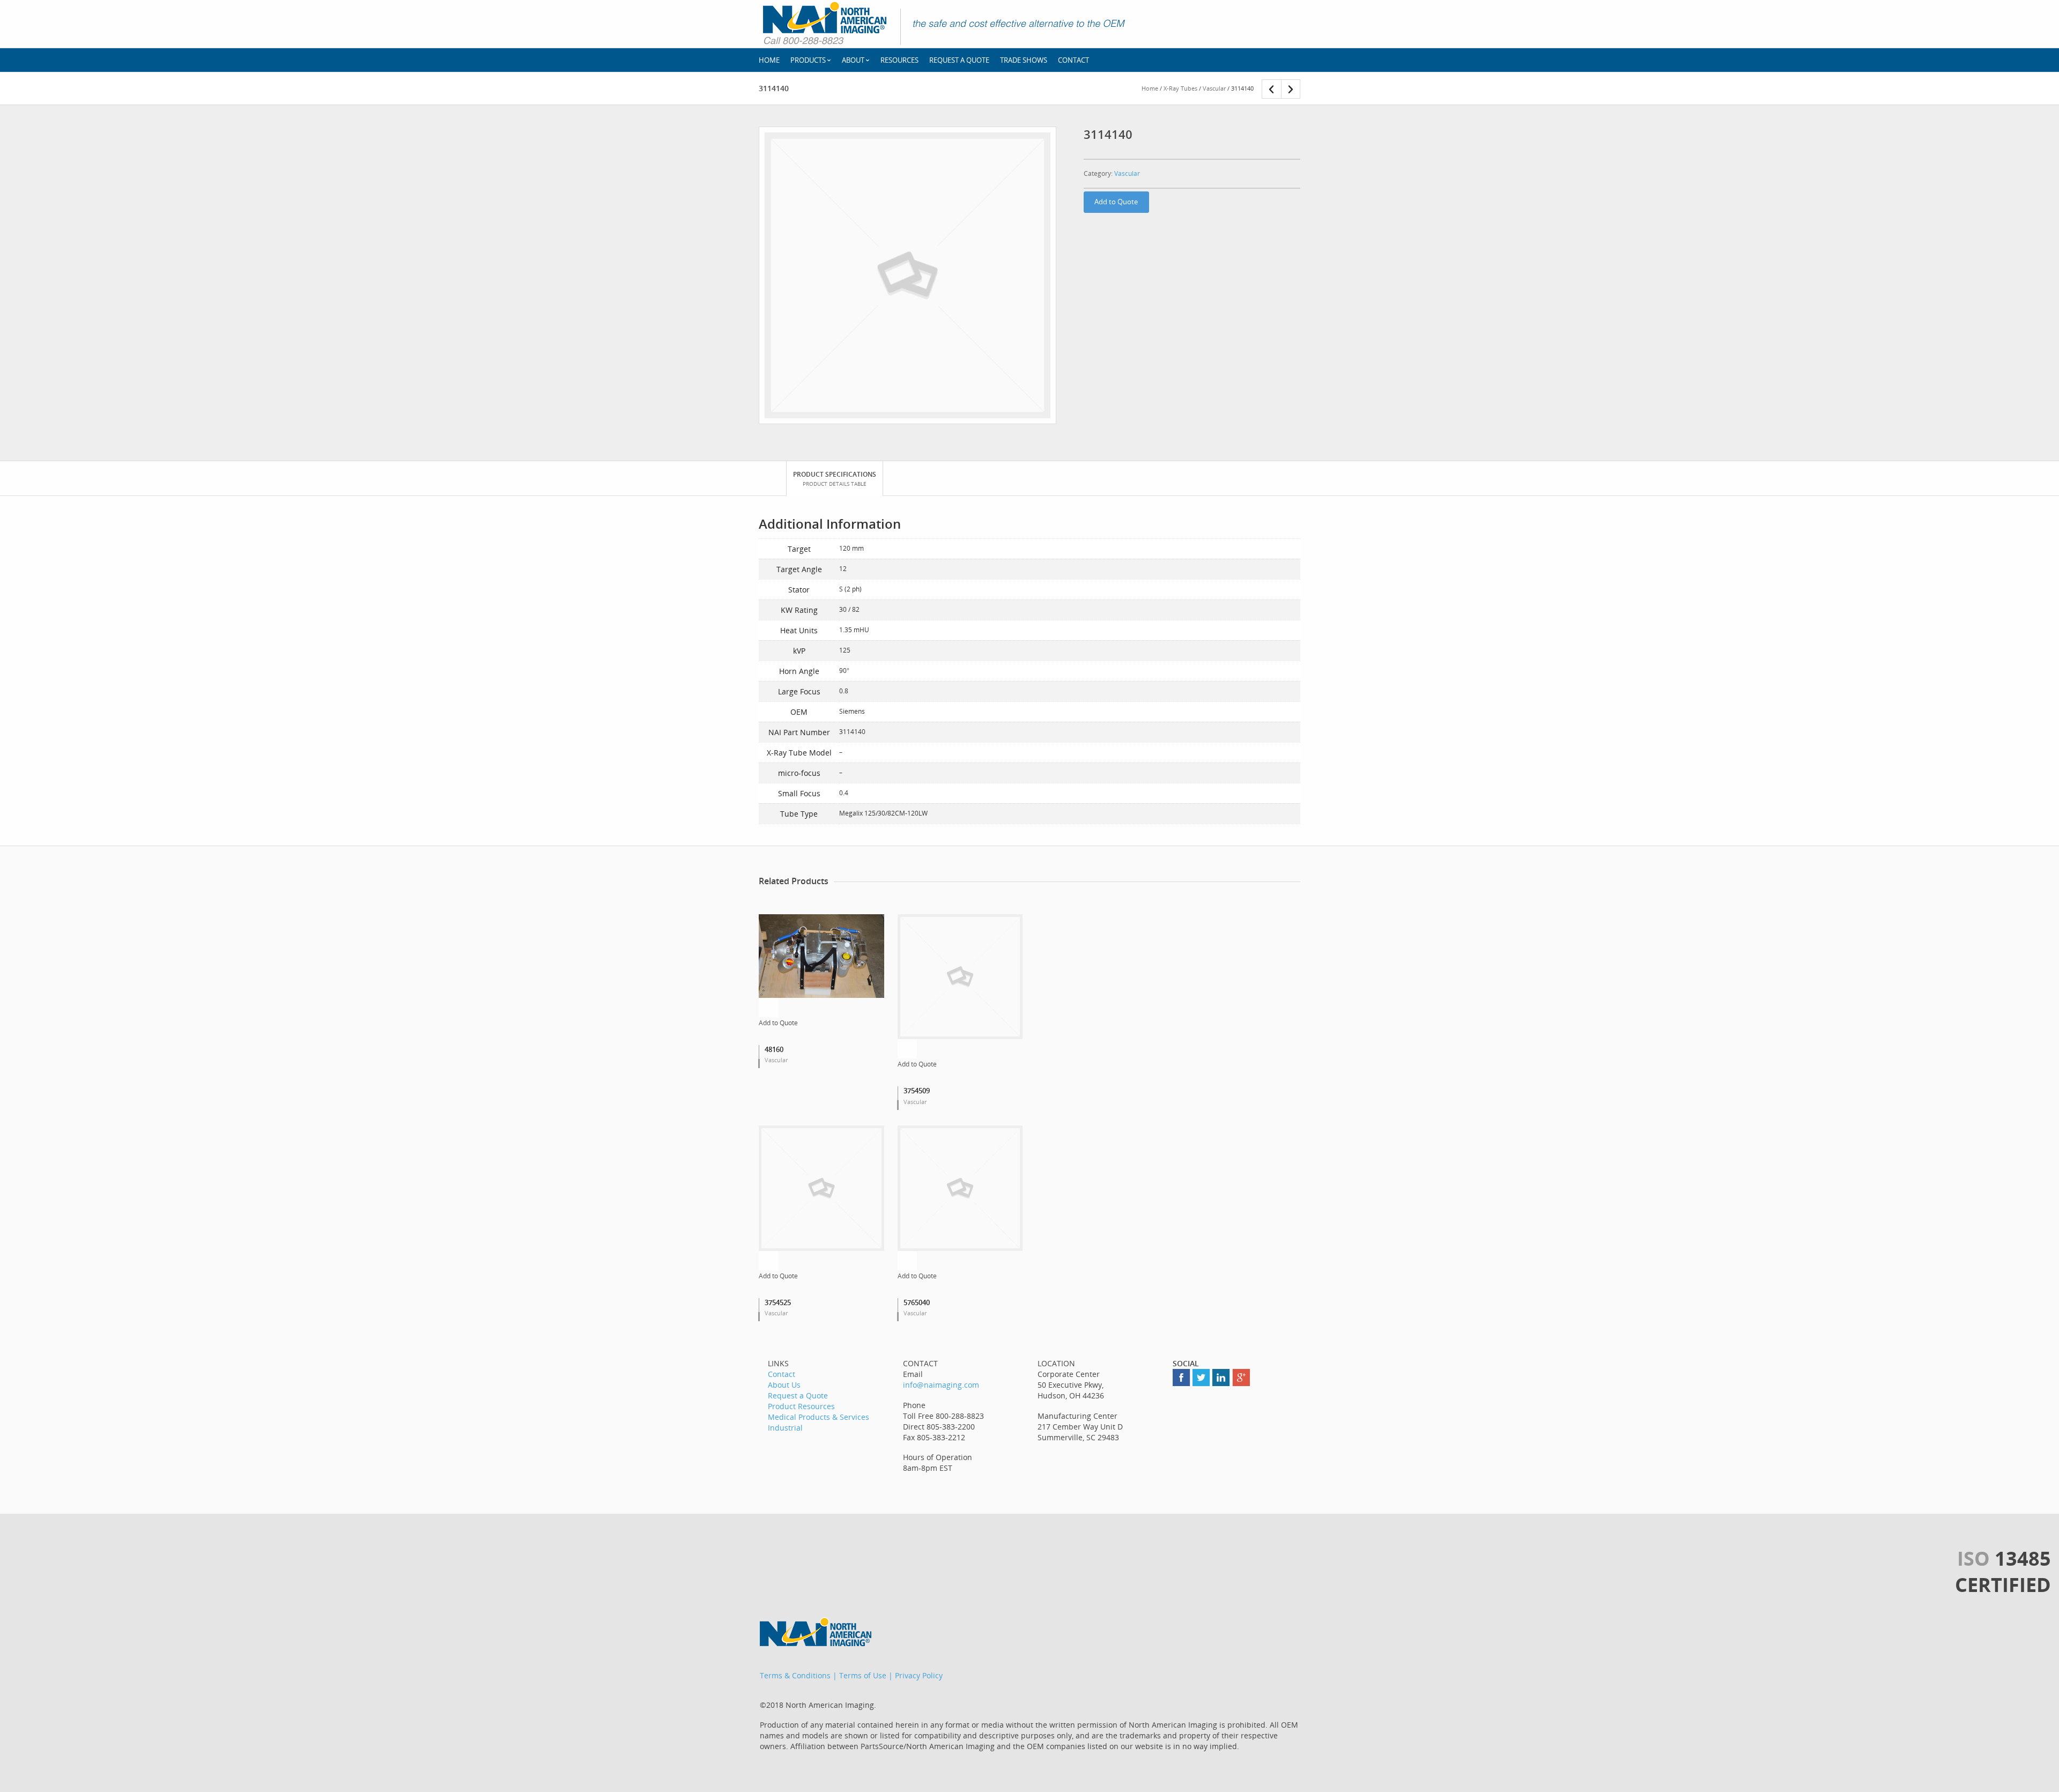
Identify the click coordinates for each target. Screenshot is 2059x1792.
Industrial (785, 1428)
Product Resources (801, 1406)
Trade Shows (1024, 60)
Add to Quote (1116, 202)
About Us (784, 1385)
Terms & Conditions (795, 1675)
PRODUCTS (808, 60)
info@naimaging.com (941, 1385)
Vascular (1214, 88)
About (853, 60)
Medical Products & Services (819, 1417)
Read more (768, 1008)
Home (1150, 88)
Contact (1073, 60)
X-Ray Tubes (1180, 88)
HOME (769, 60)
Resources (899, 60)
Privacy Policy (919, 1675)
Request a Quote (959, 60)
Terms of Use (863, 1675)
